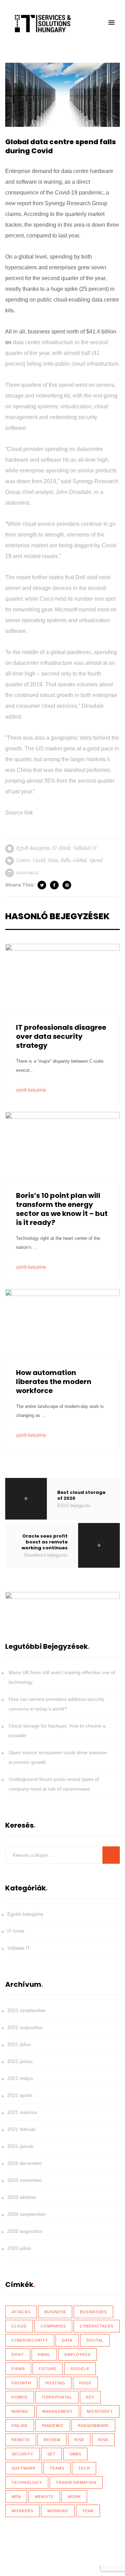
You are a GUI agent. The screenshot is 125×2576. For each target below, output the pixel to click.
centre (23, 860)
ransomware (93, 2426)
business (55, 2312)
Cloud (19, 2326)
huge (85, 2383)
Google (80, 2369)
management (58, 2411)
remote (21, 2440)
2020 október (22, 2197)
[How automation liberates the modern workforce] (62, 1323)
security (22, 2454)
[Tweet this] (42, 885)
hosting (55, 2383)
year (88, 2511)
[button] (111, 23)
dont (18, 2355)
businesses (93, 2312)
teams (57, 2468)
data (53, 860)
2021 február (22, 2129)
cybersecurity (30, 2340)
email (44, 2355)
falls (65, 860)
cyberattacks (97, 2326)
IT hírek (61, 848)
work (74, 2497)
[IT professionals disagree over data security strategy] (62, 978)
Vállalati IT (85, 848)
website (44, 2497)
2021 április (20, 2095)
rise (79, 2440)
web (16, 2497)
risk (103, 2440)
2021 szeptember (27, 2010)
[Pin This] (67, 885)
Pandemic (53, 2426)
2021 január (20, 2146)
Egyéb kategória (33, 848)
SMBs (75, 2454)
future (48, 2369)
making (20, 2411)
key (90, 2397)
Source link (19, 813)
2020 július (19, 2248)
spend (96, 860)
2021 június (20, 2061)
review (52, 2440)
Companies (53, 2326)
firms (18, 2369)
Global (80, 860)
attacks (21, 2312)
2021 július (19, 2044)
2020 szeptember (27, 2214)
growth (21, 2383)
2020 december (25, 2163)
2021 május (20, 2078)
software (24, 2468)
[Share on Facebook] (55, 885)
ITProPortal (57, 2397)
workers (22, 2511)
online (20, 2426)
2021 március (22, 2112)
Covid (39, 860)
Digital (95, 2340)
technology (27, 2482)
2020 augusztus (25, 2231)
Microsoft (100, 2411)
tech (84, 2468)
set (51, 2454)
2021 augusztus (25, 2027)
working (58, 2511)
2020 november (25, 2180)
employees (78, 2355)
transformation (76, 2482)
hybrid (20, 2397)
